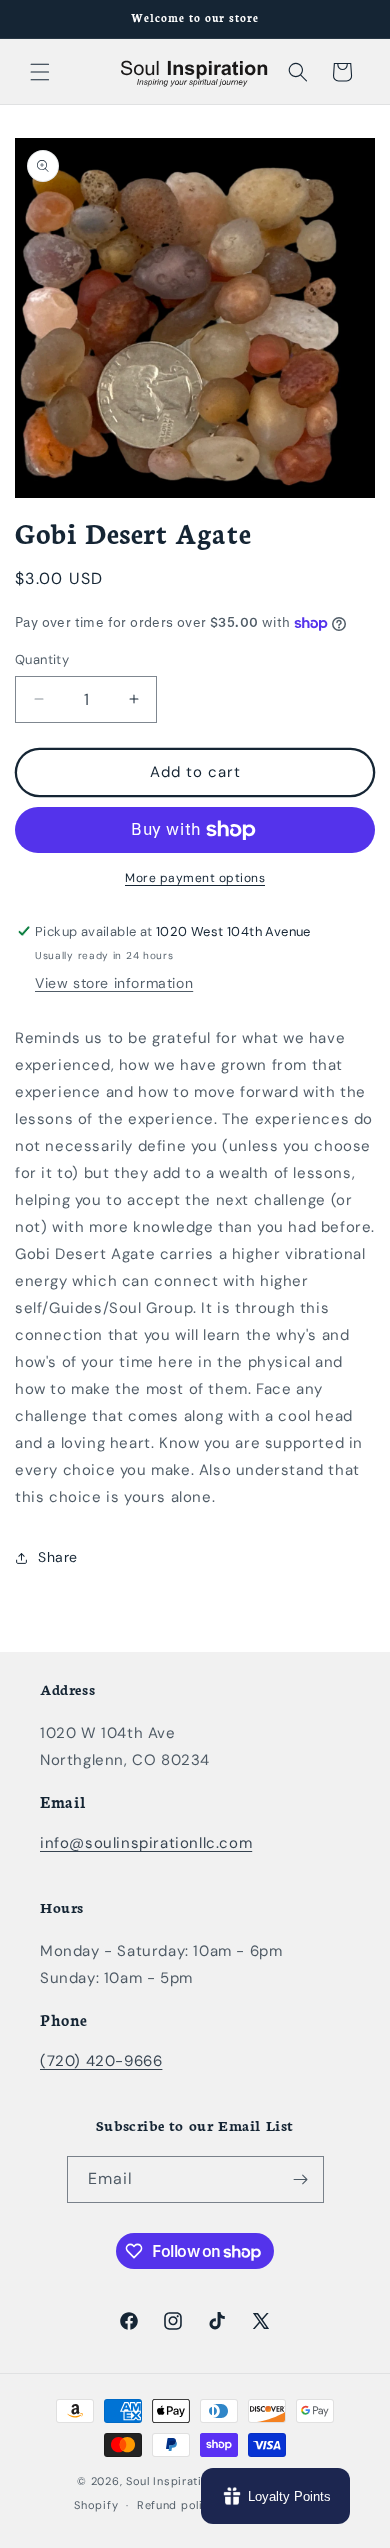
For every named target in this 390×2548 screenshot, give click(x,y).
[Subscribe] (301, 2179)
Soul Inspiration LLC (183, 2481)
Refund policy (176, 2505)
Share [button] (58, 1557)
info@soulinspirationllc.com (146, 1843)
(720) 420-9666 (101, 2061)
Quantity (42, 659)
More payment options (195, 878)
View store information (114, 983)
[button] (40, 72)
